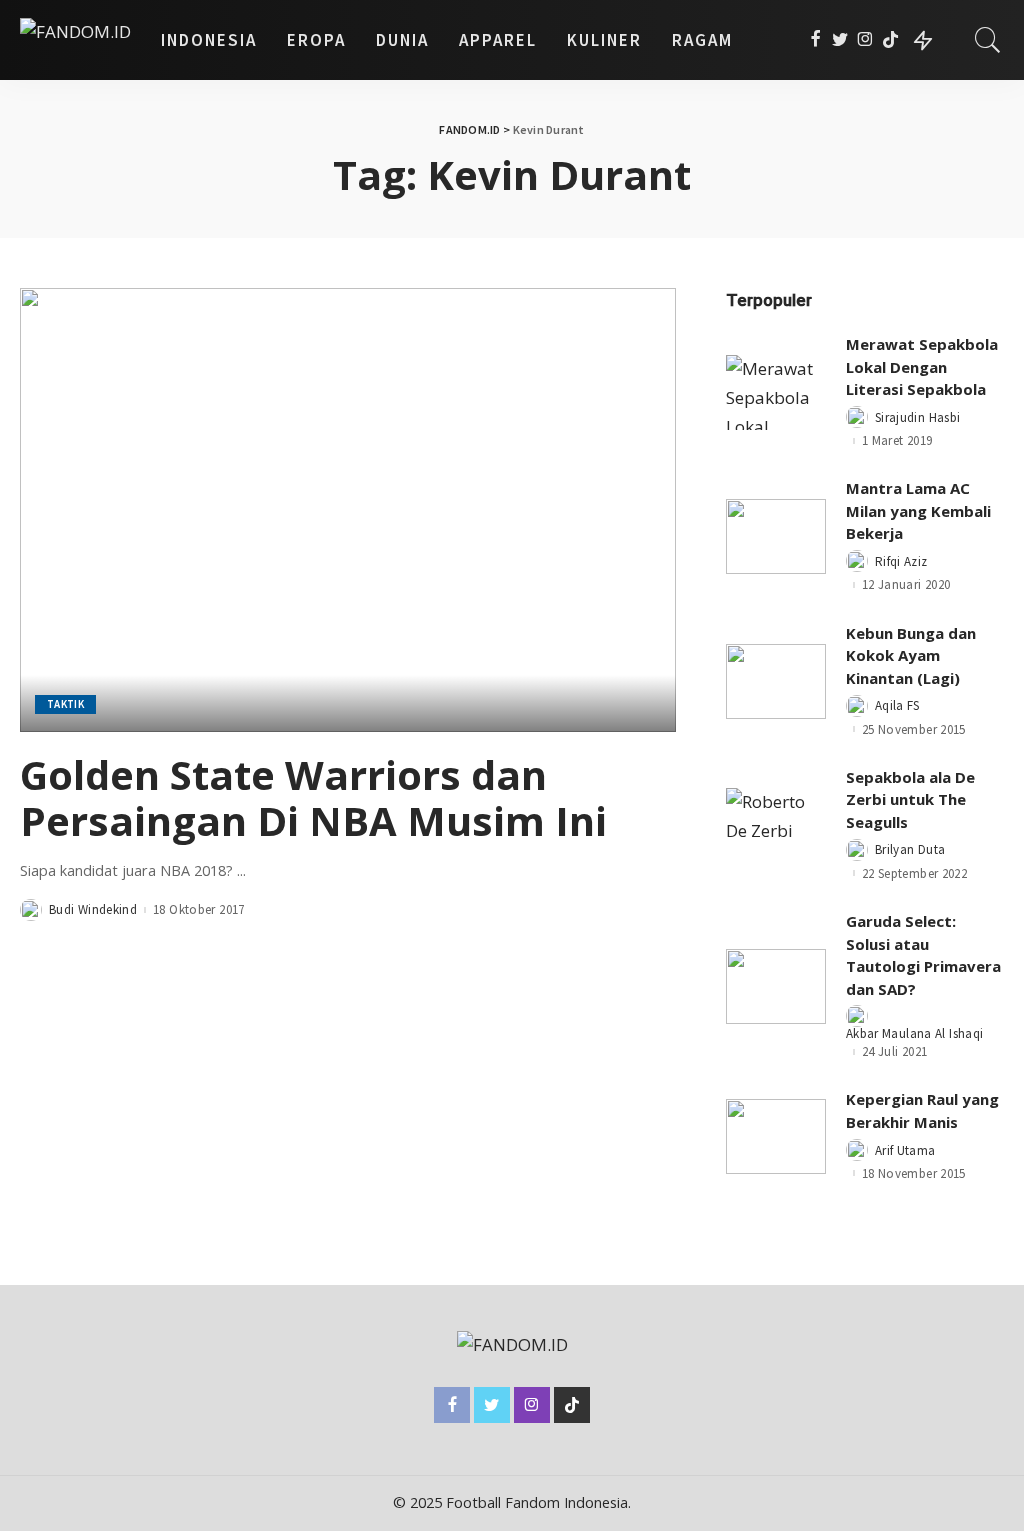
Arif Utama (905, 1150)
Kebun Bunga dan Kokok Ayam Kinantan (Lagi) (911, 655)
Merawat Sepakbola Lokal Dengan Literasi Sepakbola (922, 366)
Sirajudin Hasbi (917, 417)
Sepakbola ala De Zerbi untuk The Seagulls (910, 799)
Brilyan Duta (910, 849)
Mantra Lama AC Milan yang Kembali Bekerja (918, 510)
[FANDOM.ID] (75, 40)
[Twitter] (840, 40)
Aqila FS (897, 705)
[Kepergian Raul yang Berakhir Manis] (776, 1136)
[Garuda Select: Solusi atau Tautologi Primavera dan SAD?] (776, 986)
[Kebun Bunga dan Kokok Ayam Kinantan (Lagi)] (776, 681)
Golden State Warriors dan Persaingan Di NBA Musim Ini (313, 797)
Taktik (65, 704)
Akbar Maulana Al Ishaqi (914, 1033)
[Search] (988, 40)
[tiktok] (890, 40)
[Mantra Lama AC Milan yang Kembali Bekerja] (776, 536)
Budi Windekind (93, 909)
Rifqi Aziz (901, 561)
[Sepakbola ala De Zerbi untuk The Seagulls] (776, 825)
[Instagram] (865, 40)
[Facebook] (815, 40)
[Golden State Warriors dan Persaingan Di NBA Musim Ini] (348, 509)
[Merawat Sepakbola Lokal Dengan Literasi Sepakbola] (776, 392)
